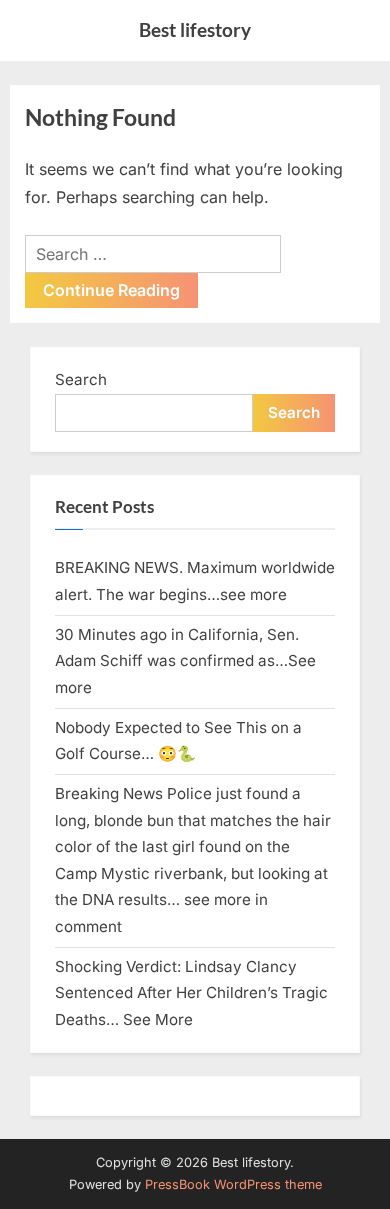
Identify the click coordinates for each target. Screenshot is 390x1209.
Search (81, 379)
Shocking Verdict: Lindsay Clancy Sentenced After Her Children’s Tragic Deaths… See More (191, 993)
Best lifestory (195, 29)
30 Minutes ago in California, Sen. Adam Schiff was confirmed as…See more (185, 661)
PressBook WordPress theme (233, 1184)
